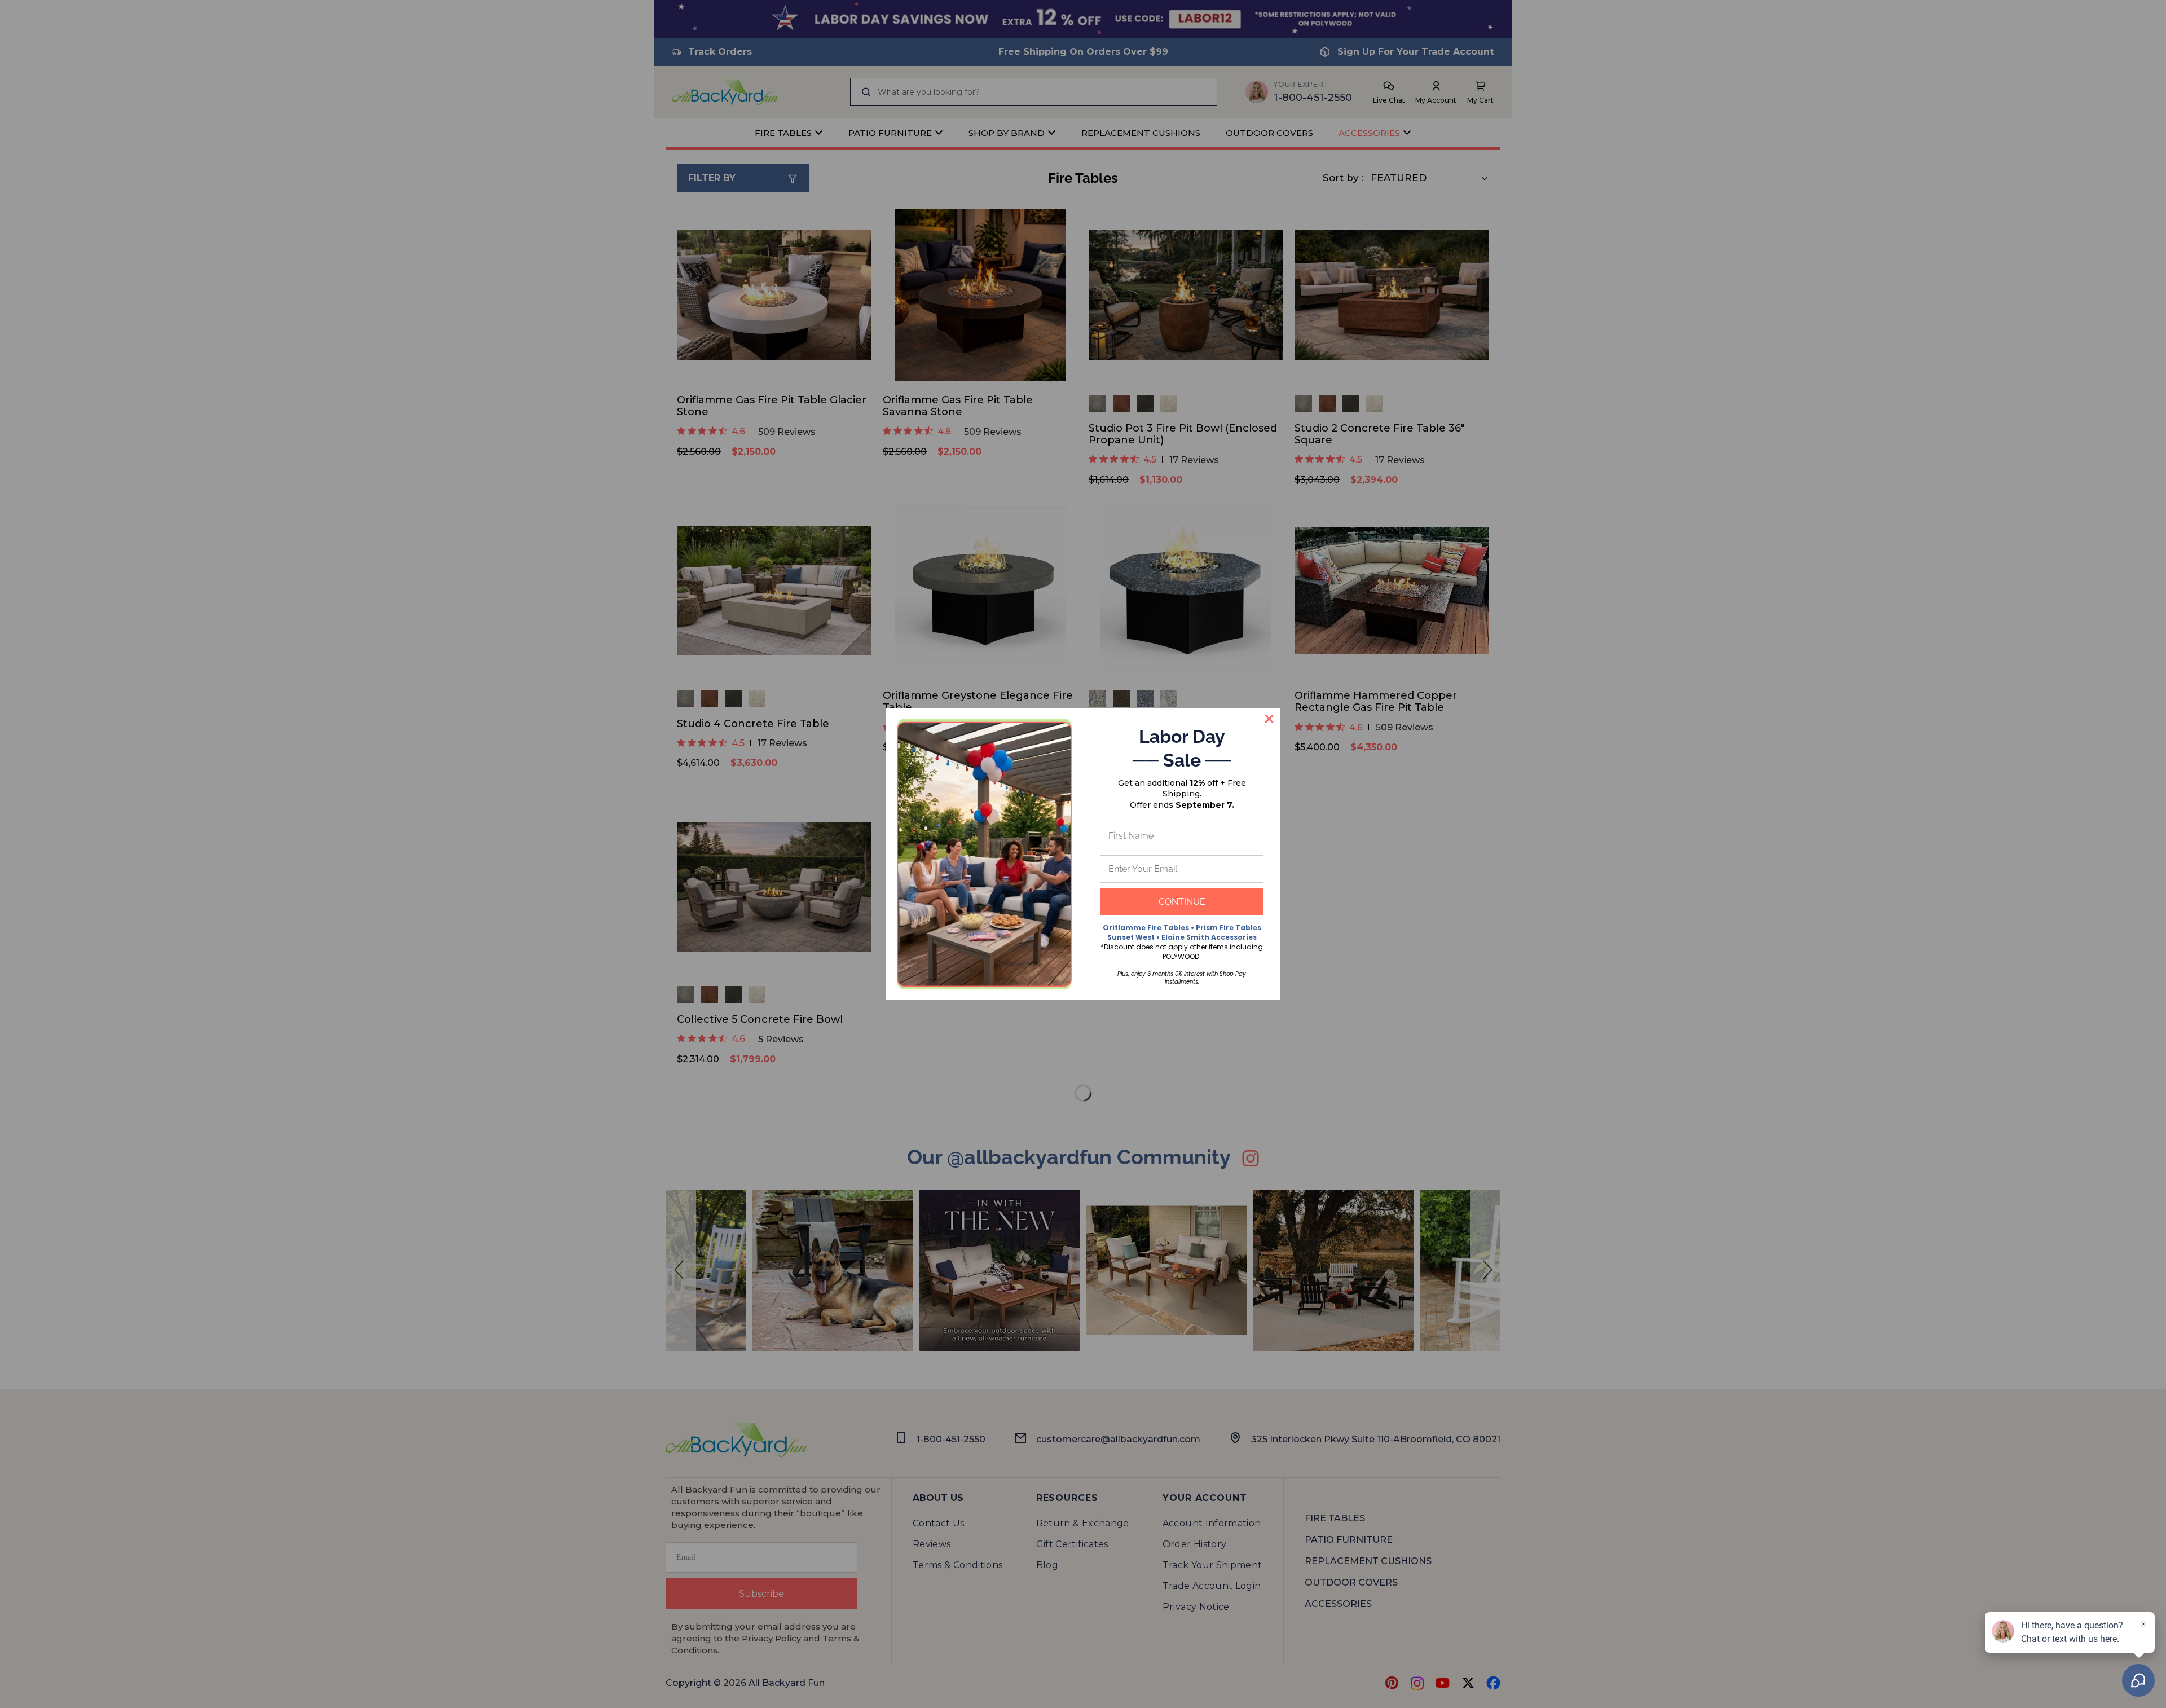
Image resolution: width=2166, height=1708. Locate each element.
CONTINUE (1182, 902)
